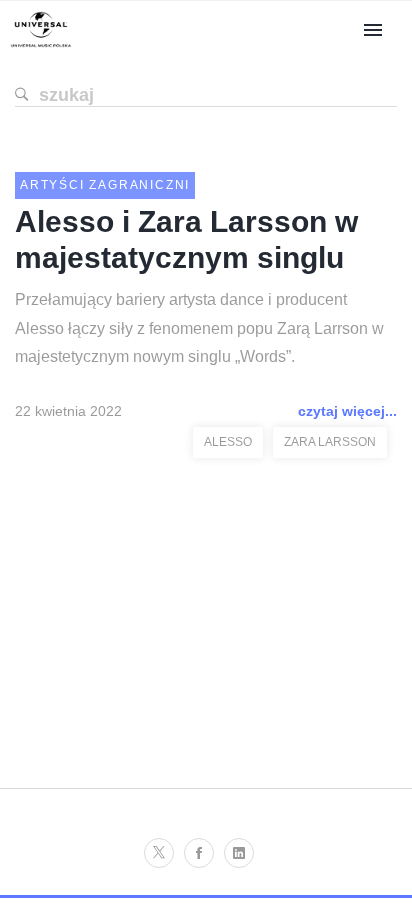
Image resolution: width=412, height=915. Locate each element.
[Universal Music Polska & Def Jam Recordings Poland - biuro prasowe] (41, 47)
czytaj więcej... (347, 411)
